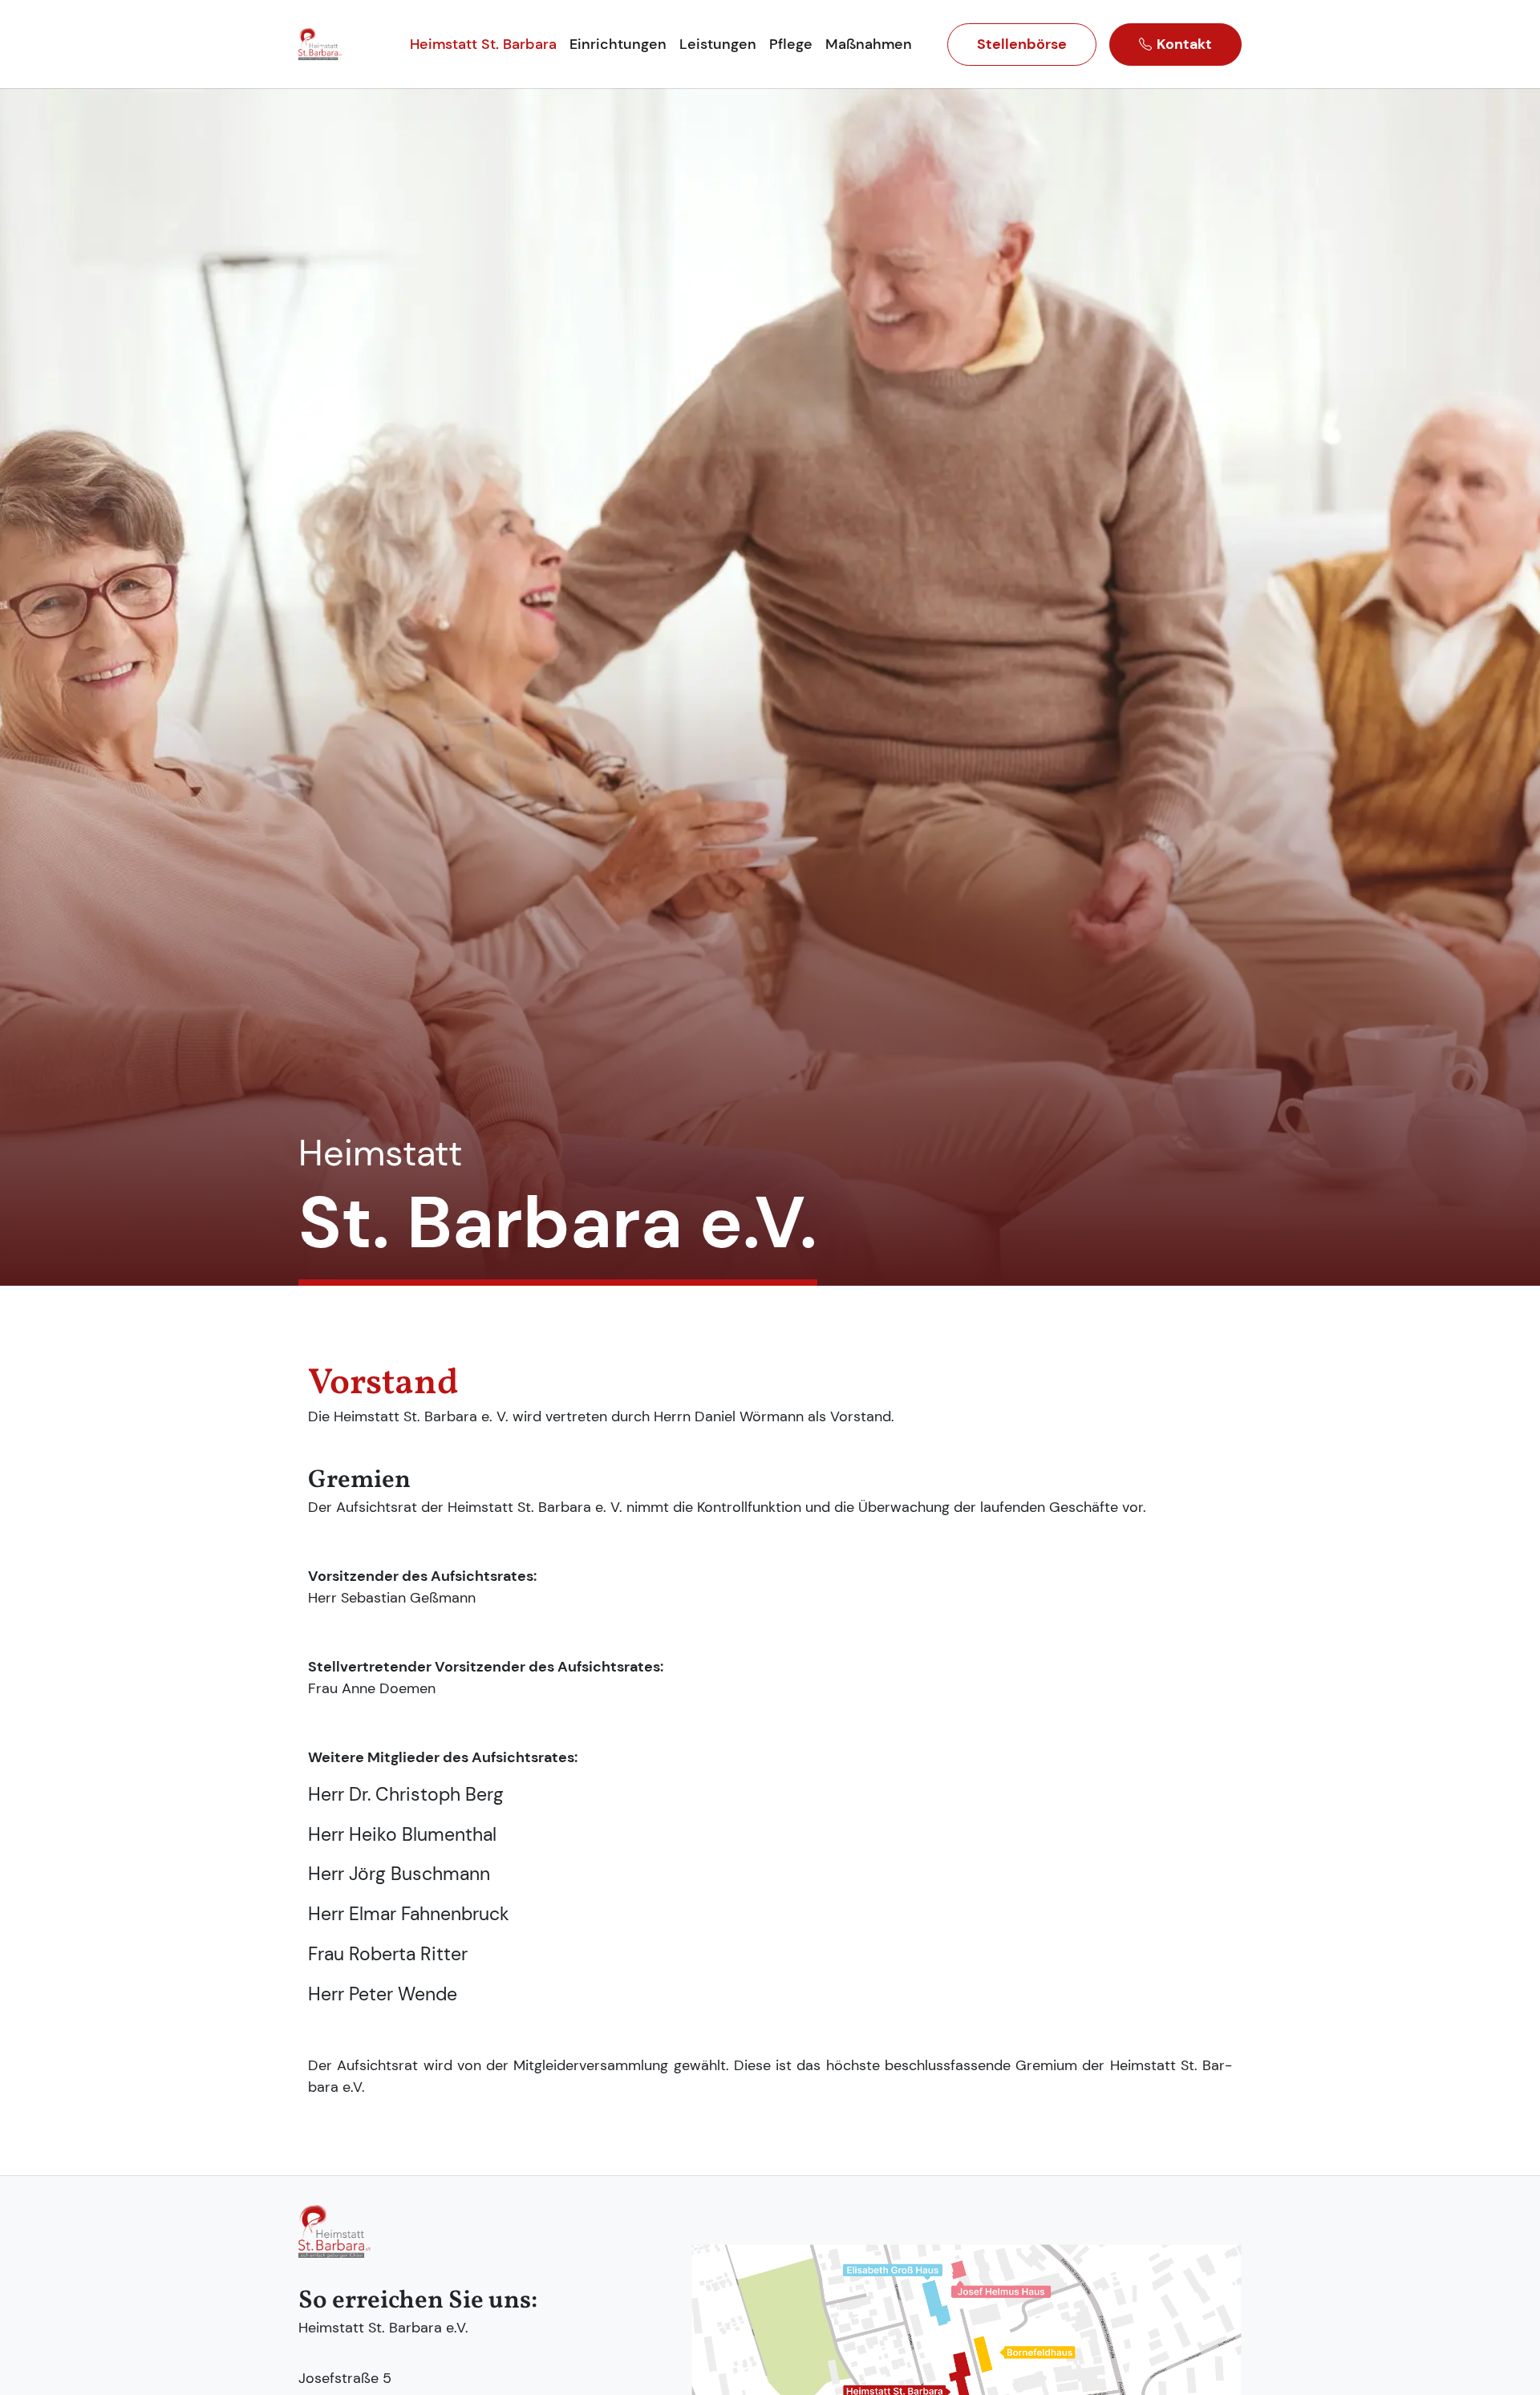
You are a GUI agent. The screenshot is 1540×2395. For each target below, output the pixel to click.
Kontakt (1184, 44)
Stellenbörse (1022, 44)
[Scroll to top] (1509, 2364)
